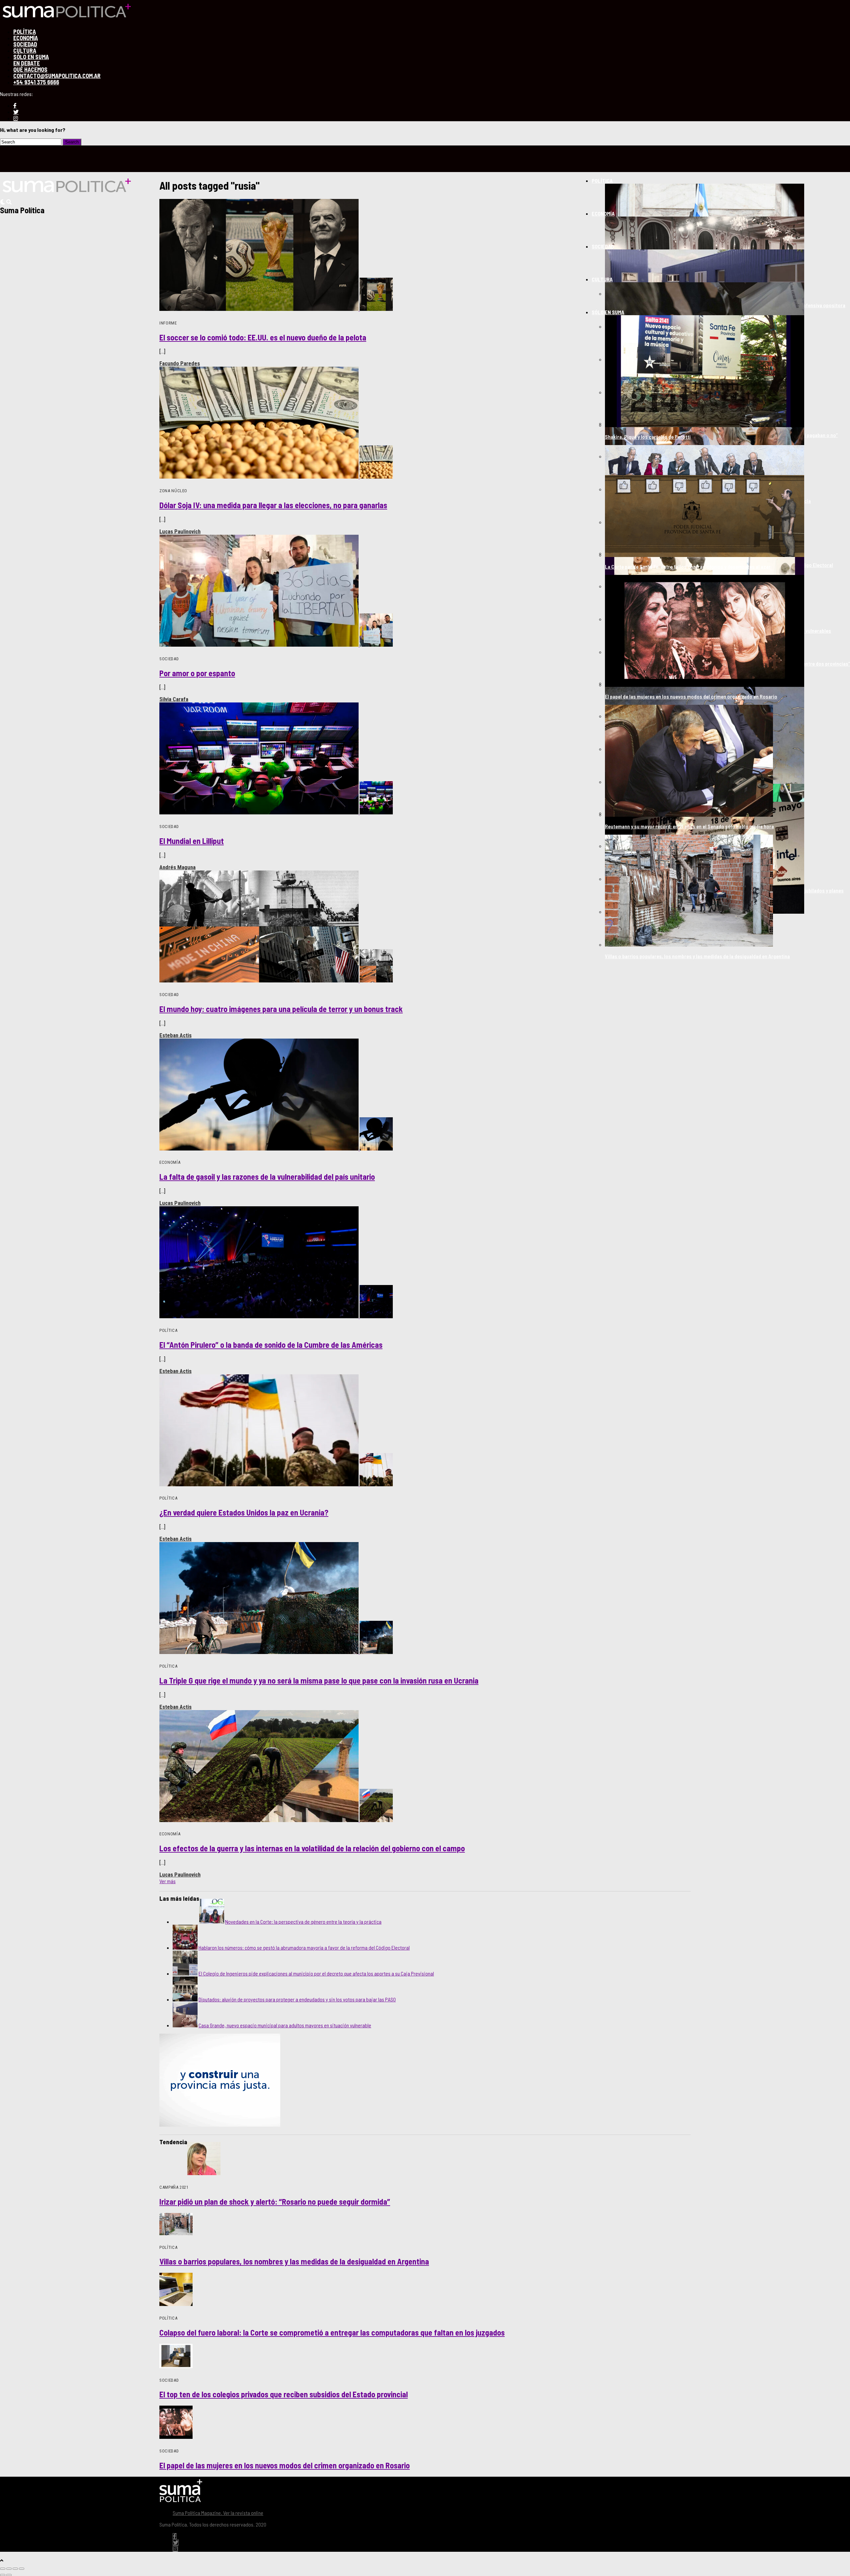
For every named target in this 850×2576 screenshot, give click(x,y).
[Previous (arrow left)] (3, 2575)
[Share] (9, 2569)
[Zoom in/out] (22, 2569)
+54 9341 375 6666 (36, 82)
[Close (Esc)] (3, 2569)
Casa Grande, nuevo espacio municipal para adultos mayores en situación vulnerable (285, 2025)
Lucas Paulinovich (180, 531)
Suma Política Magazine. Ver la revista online (218, 2513)
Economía (603, 213)
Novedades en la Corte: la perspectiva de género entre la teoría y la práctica (303, 1922)
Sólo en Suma (608, 312)
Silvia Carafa (174, 699)
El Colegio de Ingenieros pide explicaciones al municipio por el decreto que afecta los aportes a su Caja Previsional (316, 1973)
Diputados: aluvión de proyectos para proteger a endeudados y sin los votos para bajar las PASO (297, 1999)
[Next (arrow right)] (9, 2575)
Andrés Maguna (177, 867)
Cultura (602, 279)
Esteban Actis (175, 1035)
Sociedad (603, 246)
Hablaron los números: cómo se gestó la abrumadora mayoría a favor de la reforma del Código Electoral (304, 1947)
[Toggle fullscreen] (15, 2569)
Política (602, 181)
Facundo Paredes (180, 363)
